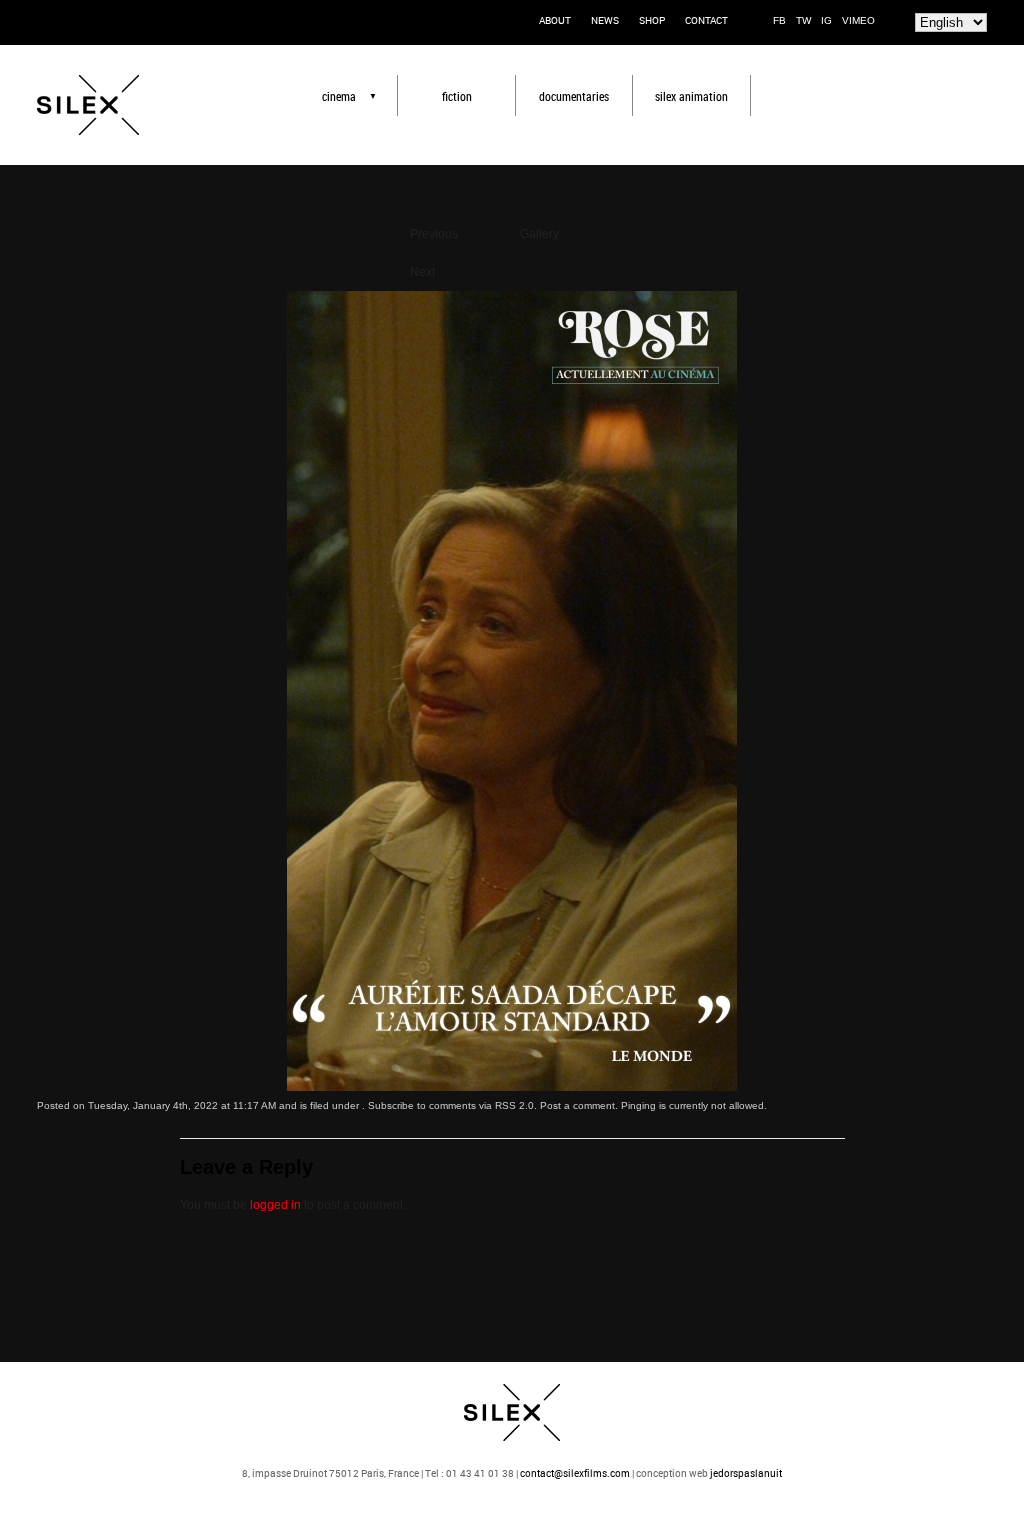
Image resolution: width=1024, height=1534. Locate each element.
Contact (706, 20)
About (555, 20)
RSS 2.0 (514, 1105)
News (605, 20)
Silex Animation (691, 96)
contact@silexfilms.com (575, 1473)
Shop (652, 20)
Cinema (339, 96)
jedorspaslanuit (746, 1473)
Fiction (457, 96)
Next (422, 272)
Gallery (539, 234)
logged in (275, 1205)
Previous (434, 234)
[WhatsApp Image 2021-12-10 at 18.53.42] (512, 1087)
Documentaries (574, 96)
